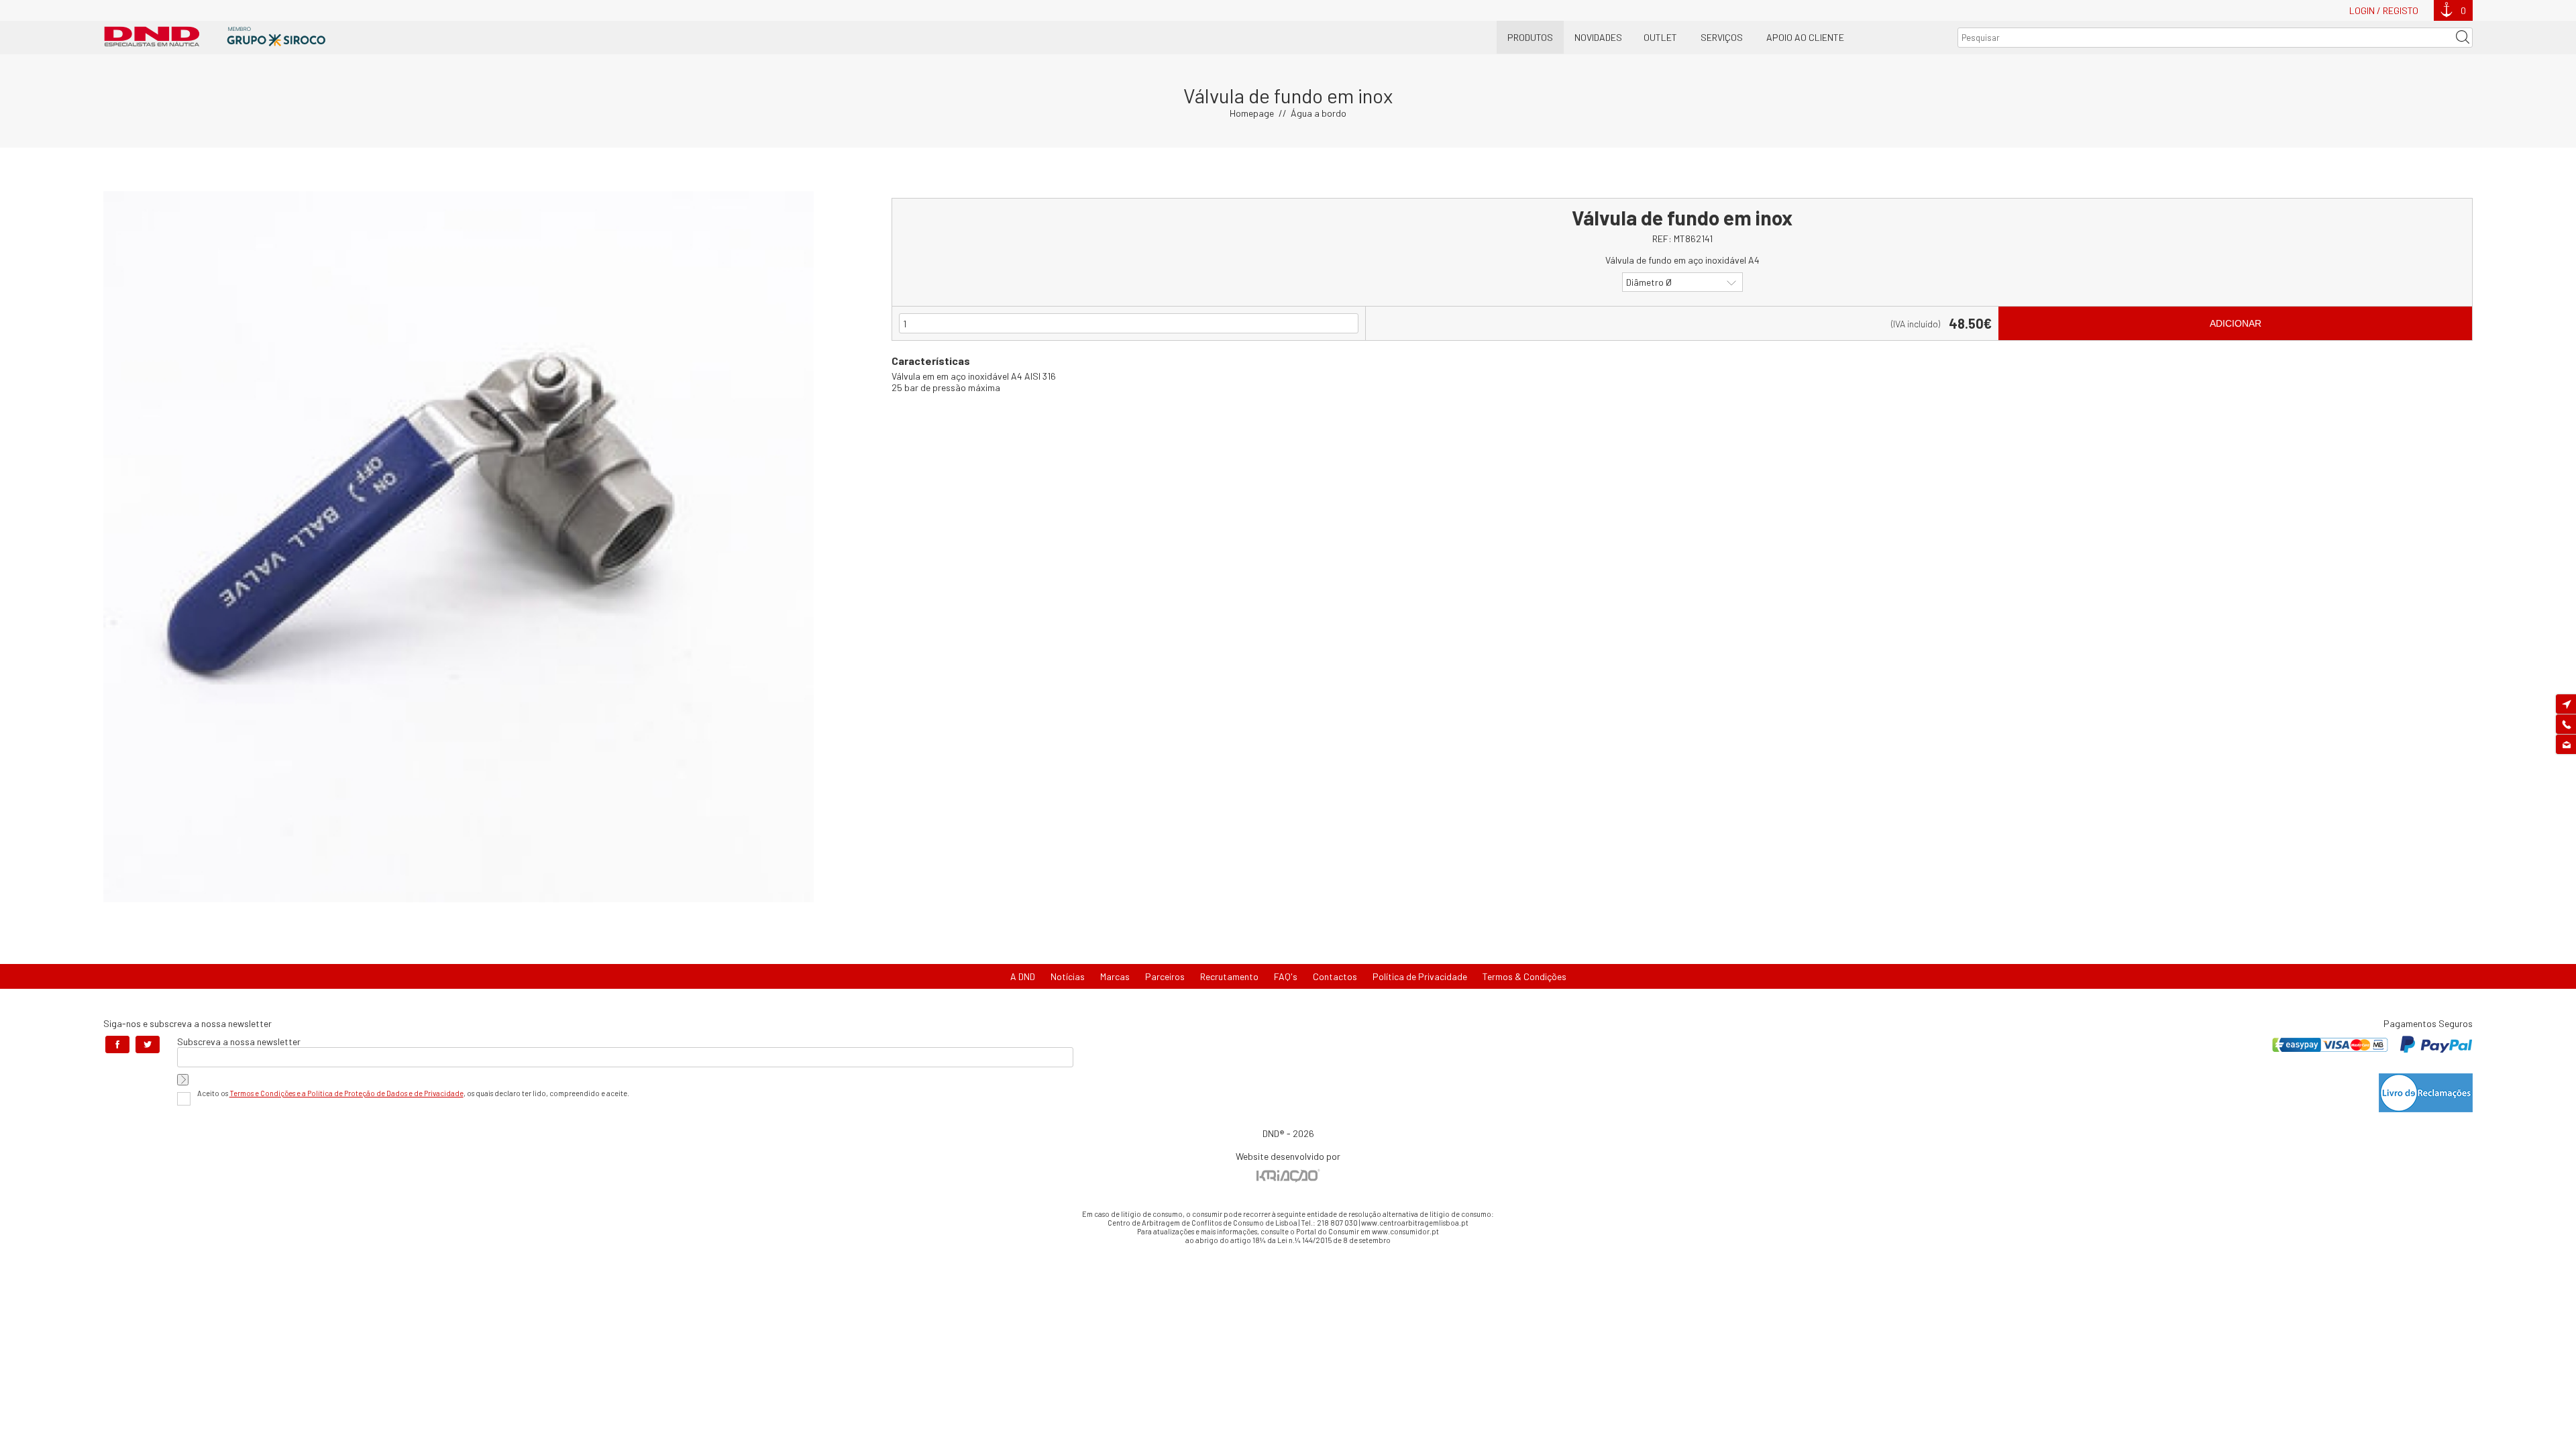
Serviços (1722, 37)
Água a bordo (1319, 113)
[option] (459, 547)
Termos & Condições (1524, 976)
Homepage (1252, 113)
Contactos (1335, 976)
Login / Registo (2384, 10)
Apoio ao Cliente (1805, 37)
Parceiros (1165, 976)
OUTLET (1660, 37)
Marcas (1115, 976)
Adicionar (2236, 323)
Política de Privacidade (1420, 976)
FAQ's (1286, 976)
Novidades (1598, 37)
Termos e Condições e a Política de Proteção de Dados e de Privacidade (346, 1093)
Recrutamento (1229, 976)
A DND (1023, 976)
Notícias (1068, 976)
